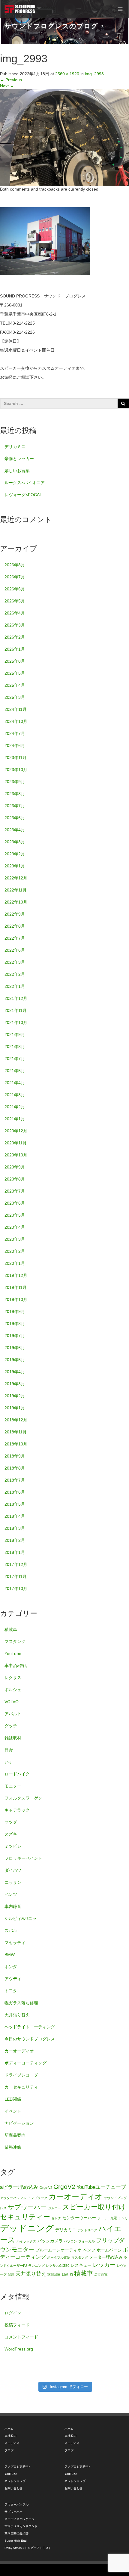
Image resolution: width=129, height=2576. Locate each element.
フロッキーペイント (23, 1858)
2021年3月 (15, 1095)
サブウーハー (27, 2207)
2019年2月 (15, 1396)
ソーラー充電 (107, 2218)
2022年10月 (16, 902)
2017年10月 (16, 1588)
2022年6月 (15, 950)
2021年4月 (15, 1083)
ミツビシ (13, 1846)
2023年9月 (15, 782)
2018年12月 (16, 1420)
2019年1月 (15, 1408)
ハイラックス (26, 2241)
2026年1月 (15, 649)
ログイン (13, 2313)
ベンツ (11, 1894)
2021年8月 (15, 1047)
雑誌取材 (13, 1738)
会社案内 (10, 2436)
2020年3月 (15, 1239)
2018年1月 (15, 1552)
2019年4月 (15, 1372)
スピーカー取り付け (94, 2207)
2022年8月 (15, 926)
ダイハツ (13, 1870)
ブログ (9, 2450)
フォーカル (87, 2241)
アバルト (13, 1714)
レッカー (104, 2265)
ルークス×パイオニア (25, 483)
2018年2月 (15, 1540)
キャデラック (17, 1810)
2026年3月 (15, 625)
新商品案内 (15, 2135)
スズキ (11, 1834)
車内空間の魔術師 (16, 2533)
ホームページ (109, 2250)
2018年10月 (16, 1444)
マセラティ (15, 1943)
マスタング (15, 1641)
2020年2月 (15, 1251)
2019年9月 (15, 1311)
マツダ (11, 1822)
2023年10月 (16, 770)
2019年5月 (15, 1360)
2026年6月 (15, 589)
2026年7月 (15, 577)
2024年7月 (15, 733)
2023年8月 (15, 794)
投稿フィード (17, 2325)
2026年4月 (15, 613)
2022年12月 (16, 878)
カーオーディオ (19, 2051)
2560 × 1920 (67, 74)
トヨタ (11, 1991)
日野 (9, 1750)
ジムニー (55, 2208)
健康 (11, 2274)
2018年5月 (15, 1504)
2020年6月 (15, 1203)
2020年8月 (15, 1179)
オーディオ (12, 2443)
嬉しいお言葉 (17, 471)
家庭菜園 (54, 2274)
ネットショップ (15, 2481)
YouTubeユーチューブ (101, 2187)
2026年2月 (15, 637)
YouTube (13, 1654)
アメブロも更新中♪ (17, 2467)
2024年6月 (15, 745)
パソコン (70, 2241)
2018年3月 (15, 1528)
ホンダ (11, 1967)
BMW (10, 1955)
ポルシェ (13, 1690)
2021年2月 (15, 1107)
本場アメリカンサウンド (21, 2526)
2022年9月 (15, 914)
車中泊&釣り (16, 1666)
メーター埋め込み (106, 2257)
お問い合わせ (13, 2488)
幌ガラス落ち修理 (21, 2003)
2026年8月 (15, 565)
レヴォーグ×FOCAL (23, 495)
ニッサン (13, 1882)
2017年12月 (16, 1564)
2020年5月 (15, 1215)
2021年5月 (15, 1071)
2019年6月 (15, 1348)
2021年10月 (16, 1022)
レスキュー (81, 2265)
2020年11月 (16, 1143)
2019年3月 (15, 1384)
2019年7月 (15, 1336)
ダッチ (11, 1726)
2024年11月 (16, 709)
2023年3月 (15, 842)
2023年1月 (15, 866)
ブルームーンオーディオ (58, 2250)
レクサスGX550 (58, 2266)
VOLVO (12, 1702)
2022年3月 (15, 962)
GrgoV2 (64, 2187)
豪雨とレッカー (19, 459)
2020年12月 (16, 1131)
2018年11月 (16, 1432)
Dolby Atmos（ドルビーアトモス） (28, 2548)
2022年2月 (15, 974)
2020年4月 (15, 1227)
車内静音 (13, 1906)
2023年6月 (15, 818)
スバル (11, 1930)
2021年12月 (16, 998)
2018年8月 (15, 1468)
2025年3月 (15, 697)
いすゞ (11, 1762)
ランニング (36, 2266)
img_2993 (94, 74)
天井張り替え (17, 2015)
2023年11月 (16, 758)
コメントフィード (21, 2337)
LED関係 (13, 2099)
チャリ (123, 2218)
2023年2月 (15, 854)
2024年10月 (16, 721)
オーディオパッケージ (19, 2519)
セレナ (56, 2218)
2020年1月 (15, 1263)
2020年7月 (15, 1191)
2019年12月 (16, 1275)
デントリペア (87, 2230)
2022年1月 (15, 986)
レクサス (13, 1678)
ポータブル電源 (59, 2257)
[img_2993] (64, 137)
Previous (11, 80)
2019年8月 (15, 1324)
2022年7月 (15, 938)
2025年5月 (15, 673)
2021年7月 (15, 1059)
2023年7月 (15, 806)
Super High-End (16, 2541)
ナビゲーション (19, 2123)
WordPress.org (19, 2349)
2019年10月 (16, 1299)
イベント (13, 2111)
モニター (13, 1786)
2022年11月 (16, 890)
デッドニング (27, 2228)
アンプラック (37, 2198)
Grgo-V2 (46, 2188)
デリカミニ (15, 446)
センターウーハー (79, 2218)
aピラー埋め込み (19, 2187)
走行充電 (101, 2274)
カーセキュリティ (21, 2087)
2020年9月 (15, 1167)
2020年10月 (16, 1155)
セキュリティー (25, 2217)
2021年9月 (15, 1034)
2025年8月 (15, 661)
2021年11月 (16, 1010)
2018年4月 (15, 1516)
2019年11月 (16, 1287)
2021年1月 (15, 1119)
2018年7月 (15, 1480)
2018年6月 (15, 1492)
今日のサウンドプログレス (30, 2039)
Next (7, 86)
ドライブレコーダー (23, 2075)
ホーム (9, 2429)
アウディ (13, 1979)
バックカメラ (50, 2241)
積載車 (11, 1629)
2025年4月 (15, 685)
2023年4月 (15, 830)
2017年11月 (16, 1576)
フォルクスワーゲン (23, 1798)
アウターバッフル (13, 2198)
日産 (65, 2274)
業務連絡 (13, 2147)
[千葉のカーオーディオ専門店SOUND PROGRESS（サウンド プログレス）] (20, 9)
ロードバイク (17, 1774)
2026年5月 (15, 601)
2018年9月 (15, 1456)
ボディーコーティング (25, 2063)
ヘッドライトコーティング (30, 2027)
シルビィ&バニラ (21, 1918)
